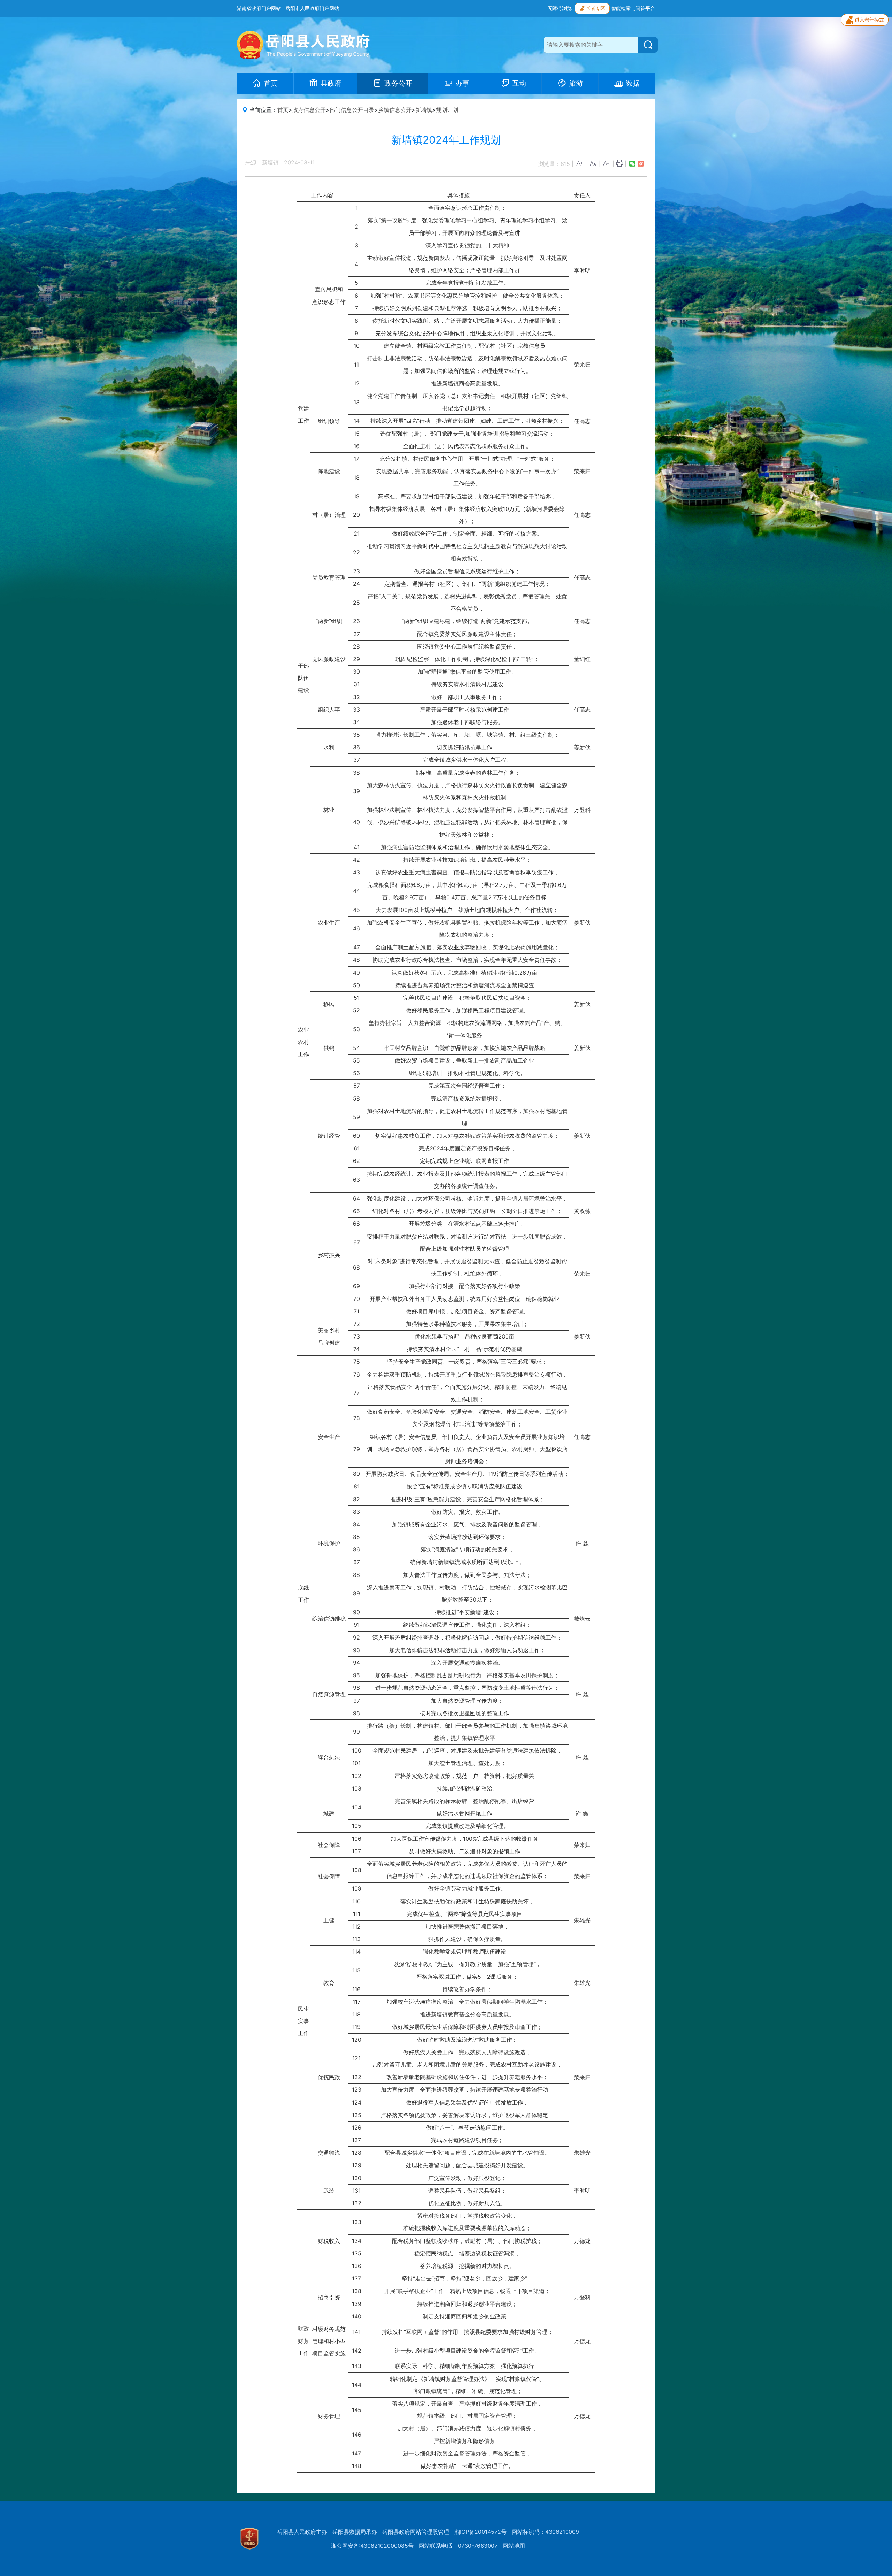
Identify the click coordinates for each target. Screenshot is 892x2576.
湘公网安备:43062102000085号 (372, 2546)
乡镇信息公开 (395, 110)
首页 (283, 110)
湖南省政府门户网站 (259, 8)
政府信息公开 (309, 110)
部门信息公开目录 (352, 110)
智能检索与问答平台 (633, 8)
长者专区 (595, 8)
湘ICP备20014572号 (480, 2532)
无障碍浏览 (560, 8)
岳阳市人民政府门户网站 (312, 8)
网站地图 (514, 2546)
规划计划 (447, 110)
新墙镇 (424, 110)
